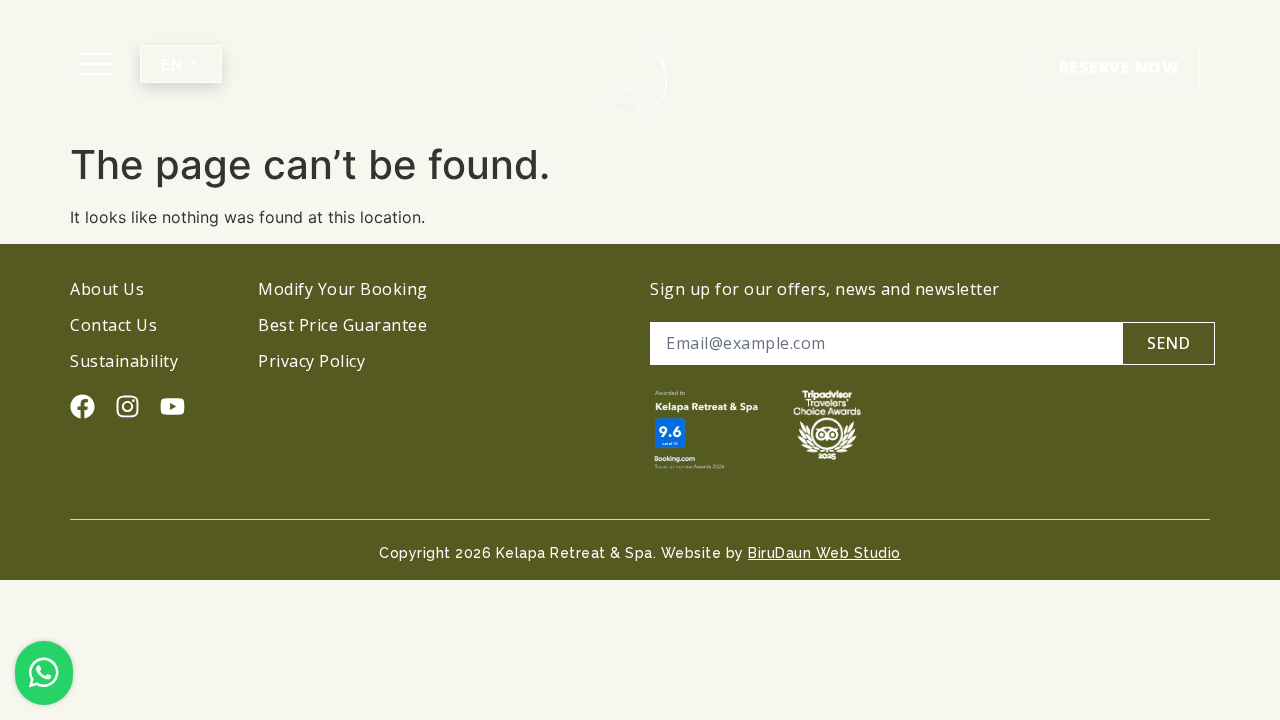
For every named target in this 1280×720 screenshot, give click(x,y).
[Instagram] (127, 406)
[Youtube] (172, 406)
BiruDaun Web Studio (824, 553)
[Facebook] (82, 406)
